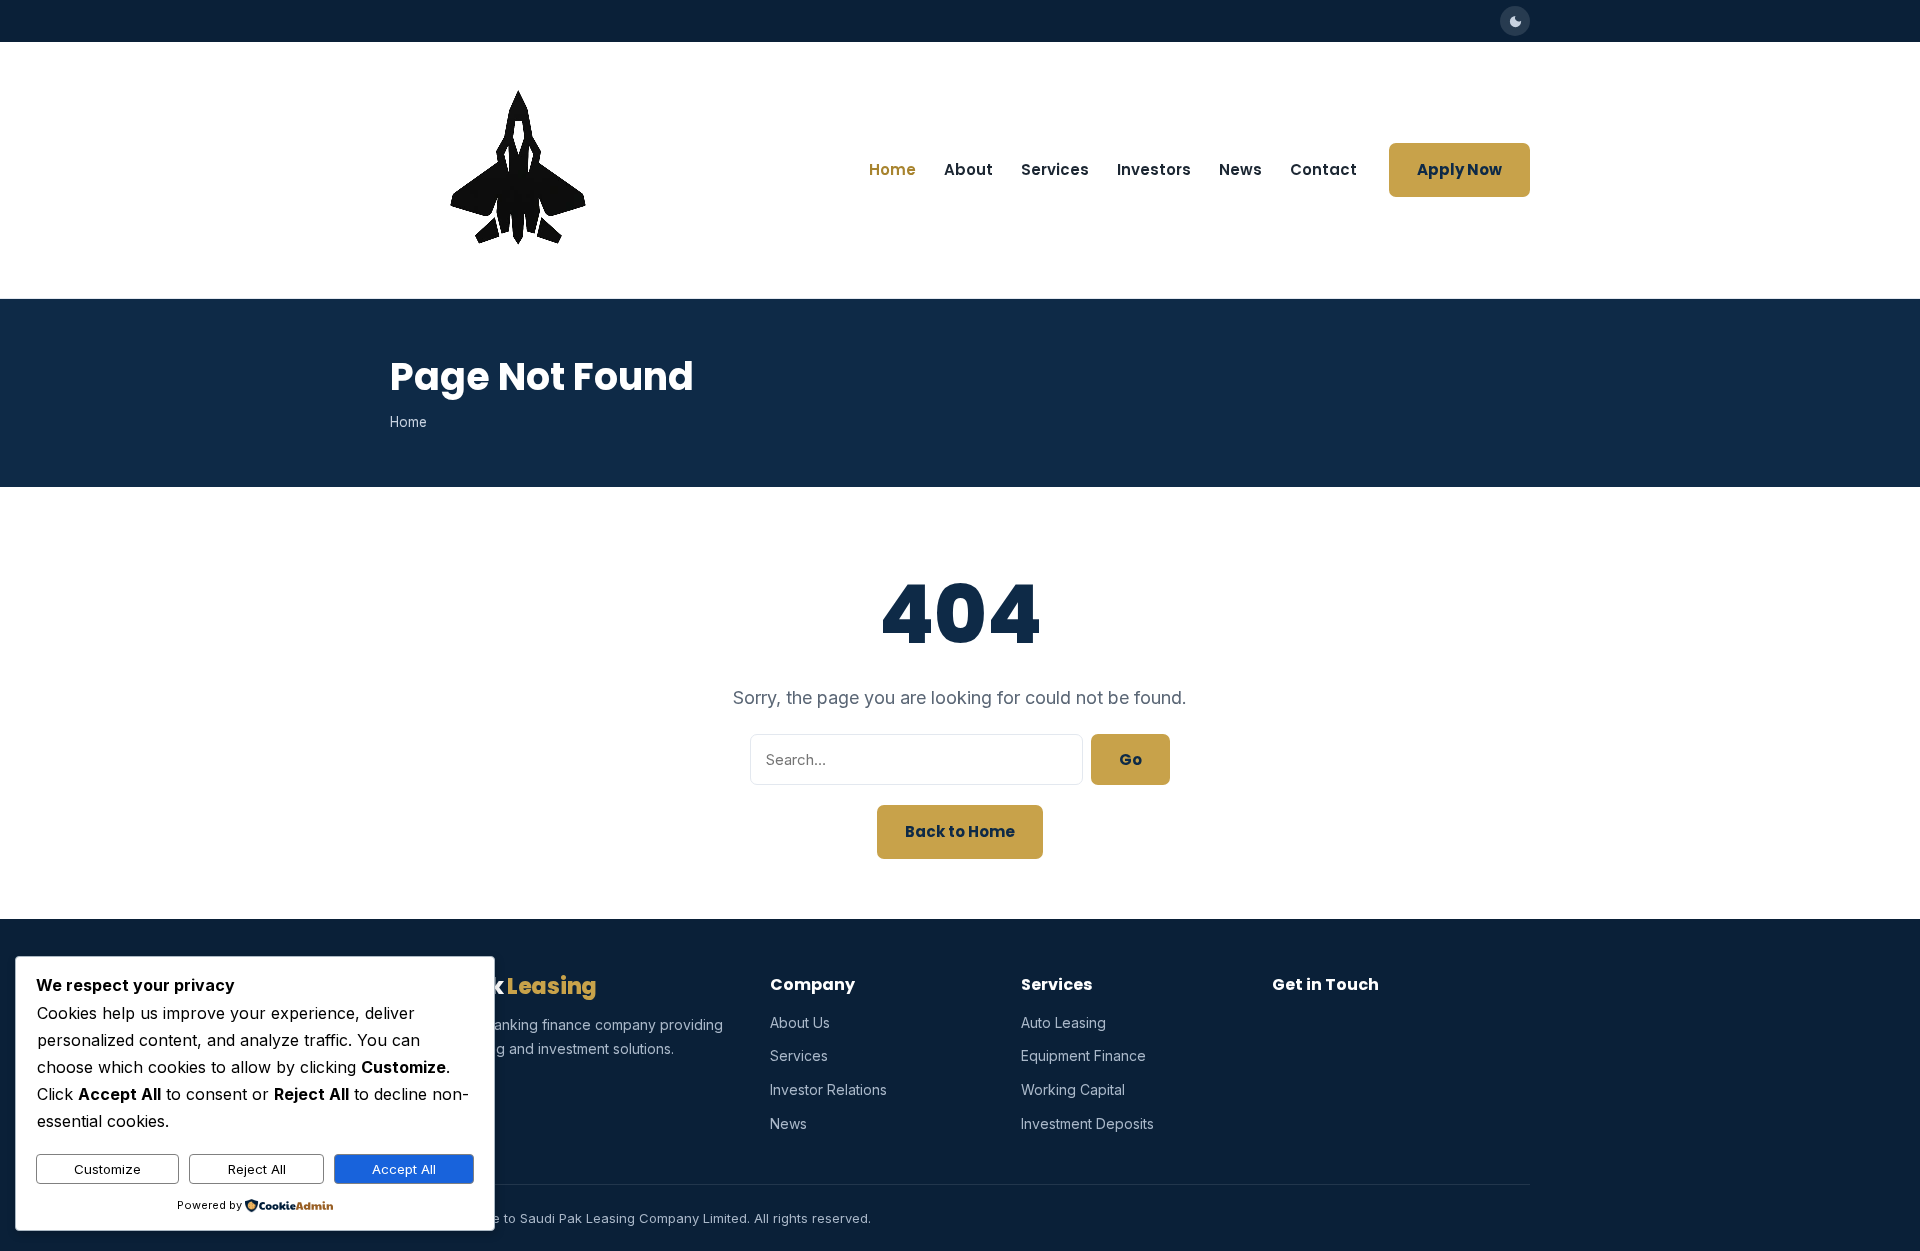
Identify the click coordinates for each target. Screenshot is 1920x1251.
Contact (1323, 169)
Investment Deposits (1087, 1123)
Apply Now (1459, 169)
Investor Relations (828, 1089)
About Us (800, 1022)
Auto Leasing (1063, 1022)
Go (1130, 759)
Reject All (257, 1169)
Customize (107, 1169)
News (1240, 169)
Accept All (404, 1169)
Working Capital (1073, 1089)
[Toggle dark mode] (1515, 21)
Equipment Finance (1083, 1055)
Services (1055, 169)
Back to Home (960, 831)
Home (892, 169)
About (968, 169)
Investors (1154, 169)
